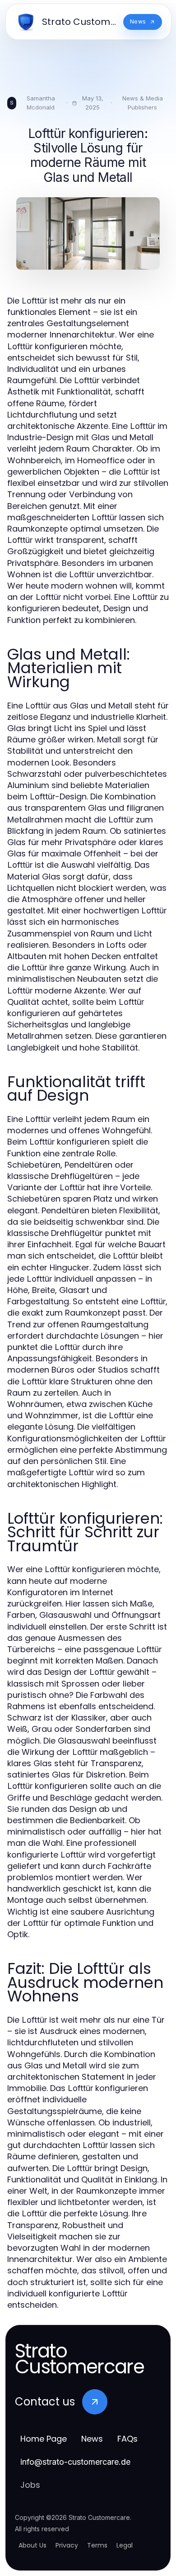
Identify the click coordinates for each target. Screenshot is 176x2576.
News (92, 2439)
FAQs (127, 2439)
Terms (97, 2545)
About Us (32, 2545)
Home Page (44, 2439)
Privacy (67, 2545)
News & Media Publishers (143, 103)
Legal (125, 2545)
